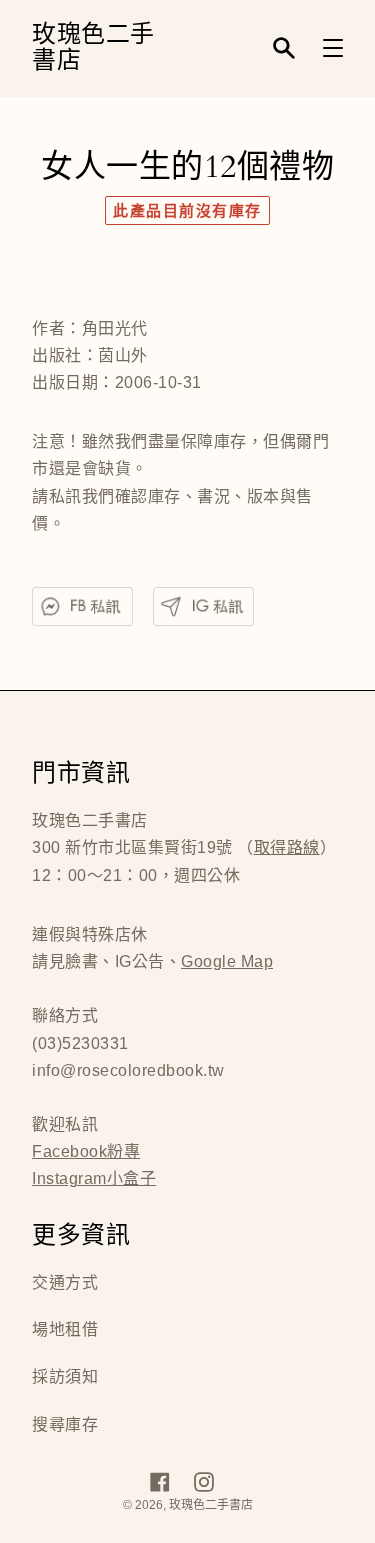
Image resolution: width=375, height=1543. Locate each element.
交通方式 (65, 1282)
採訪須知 (65, 1376)
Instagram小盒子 (94, 1178)
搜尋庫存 (65, 1424)
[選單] (333, 48)
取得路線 (287, 847)
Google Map (227, 961)
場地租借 (65, 1329)
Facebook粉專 (86, 1151)
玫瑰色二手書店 (93, 48)
